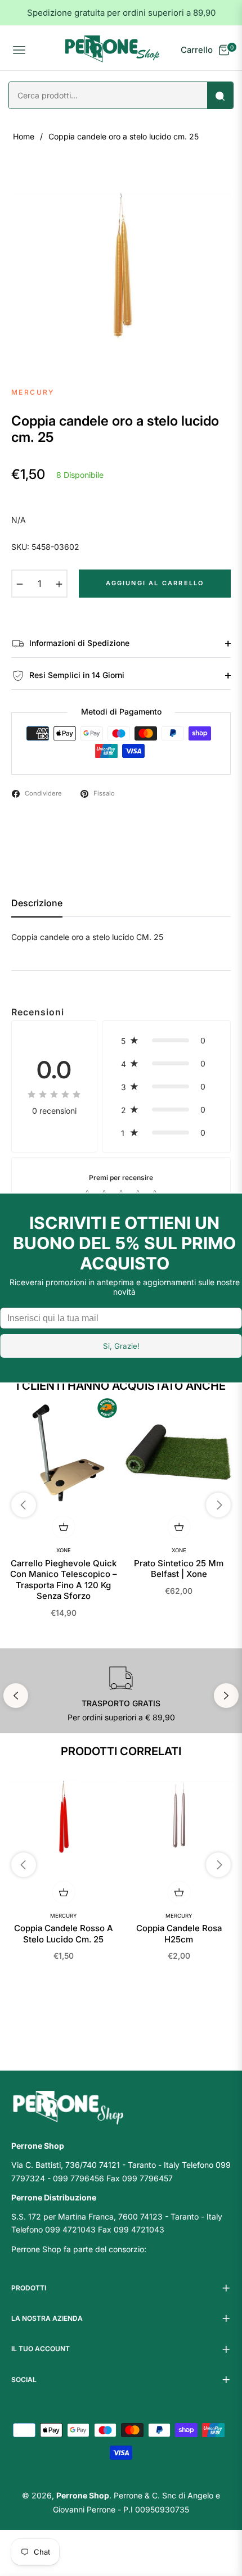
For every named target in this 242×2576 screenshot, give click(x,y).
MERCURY (63, 1916)
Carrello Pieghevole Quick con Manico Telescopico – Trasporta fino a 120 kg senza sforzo (64, 1580)
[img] (54, 1094)
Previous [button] (16, 1696)
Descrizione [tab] (37, 903)
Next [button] (226, 1696)
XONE (64, 1550)
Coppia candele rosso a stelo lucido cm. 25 (64, 1934)
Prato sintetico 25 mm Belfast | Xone (179, 1569)
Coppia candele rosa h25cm (179, 1934)
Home (24, 136)
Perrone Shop (83, 2495)
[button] (166, 1040)
